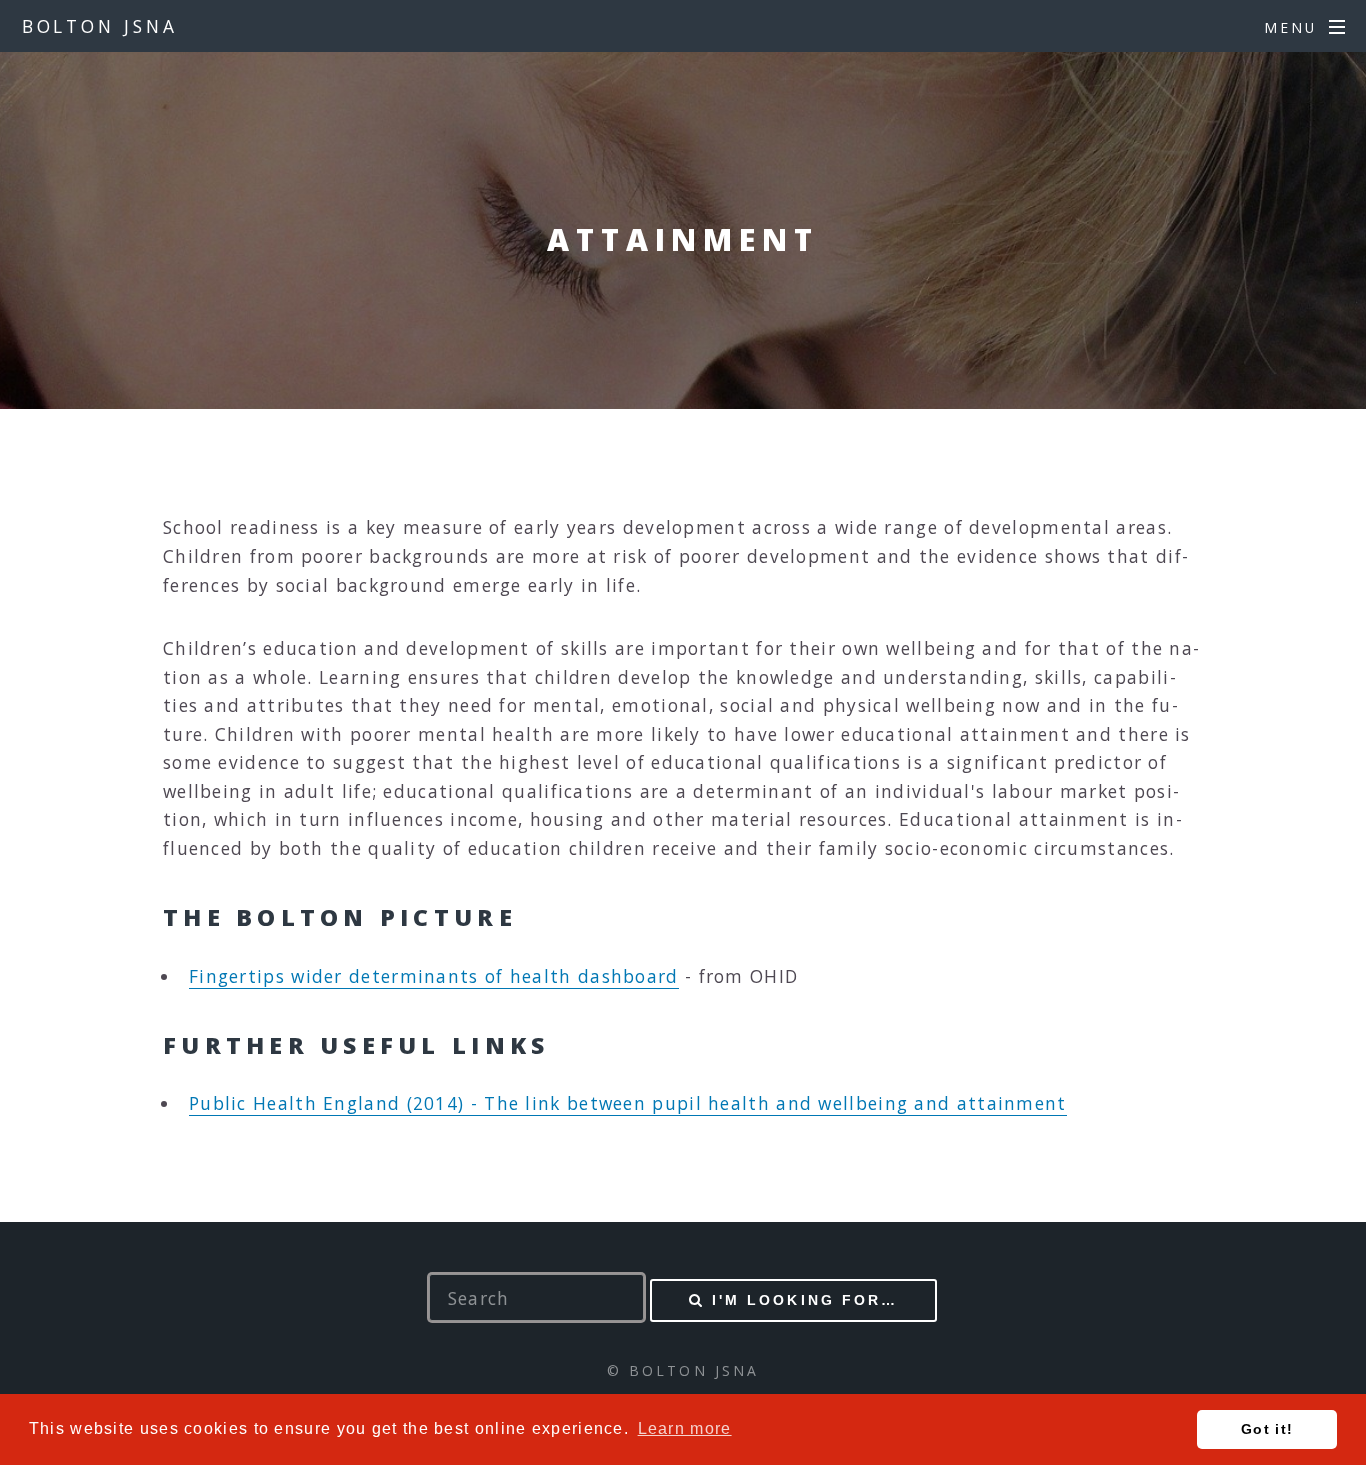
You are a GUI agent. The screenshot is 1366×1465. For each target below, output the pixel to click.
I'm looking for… (805, 1300)
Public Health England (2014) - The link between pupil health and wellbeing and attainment (628, 1103)
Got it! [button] (1267, 1429)
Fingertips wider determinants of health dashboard (434, 976)
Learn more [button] (685, 1428)
